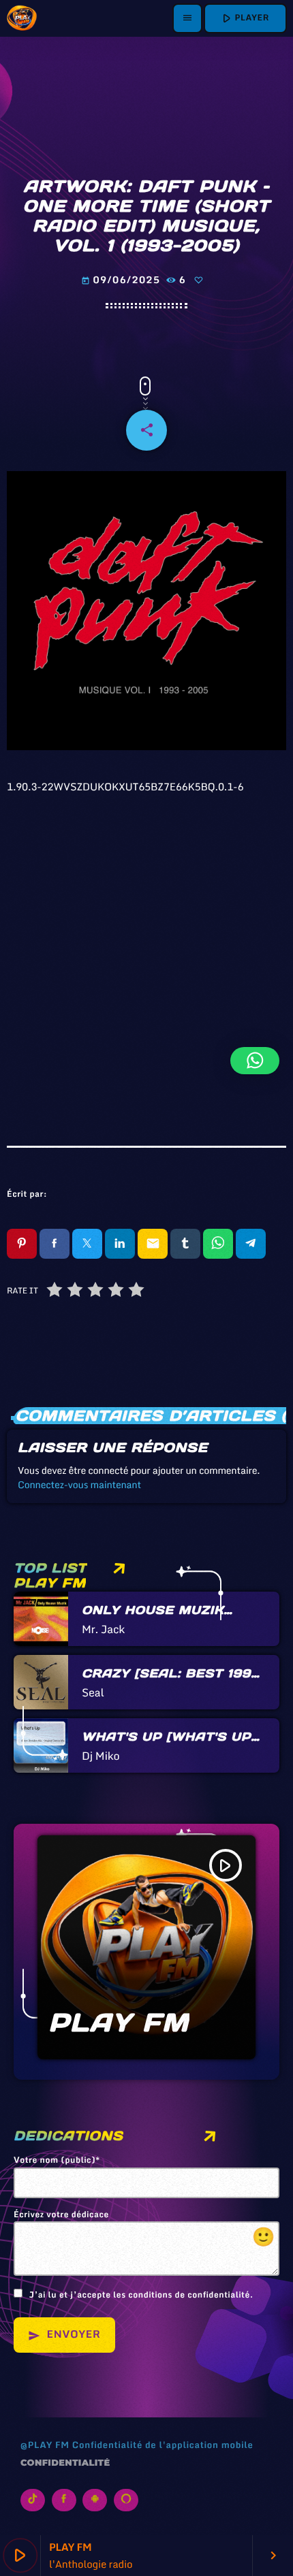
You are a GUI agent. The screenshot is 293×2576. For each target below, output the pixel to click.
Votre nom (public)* (57, 2161)
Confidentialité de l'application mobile (163, 2445)
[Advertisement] (146, 952)
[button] (255, 1061)
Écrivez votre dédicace (144, 2230)
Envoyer (64, 2334)
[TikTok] (33, 2500)
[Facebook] (64, 2500)
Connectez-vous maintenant (79, 1484)
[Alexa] (126, 2500)
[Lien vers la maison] (22, 18)
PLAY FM (119, 2023)
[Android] (95, 2500)
